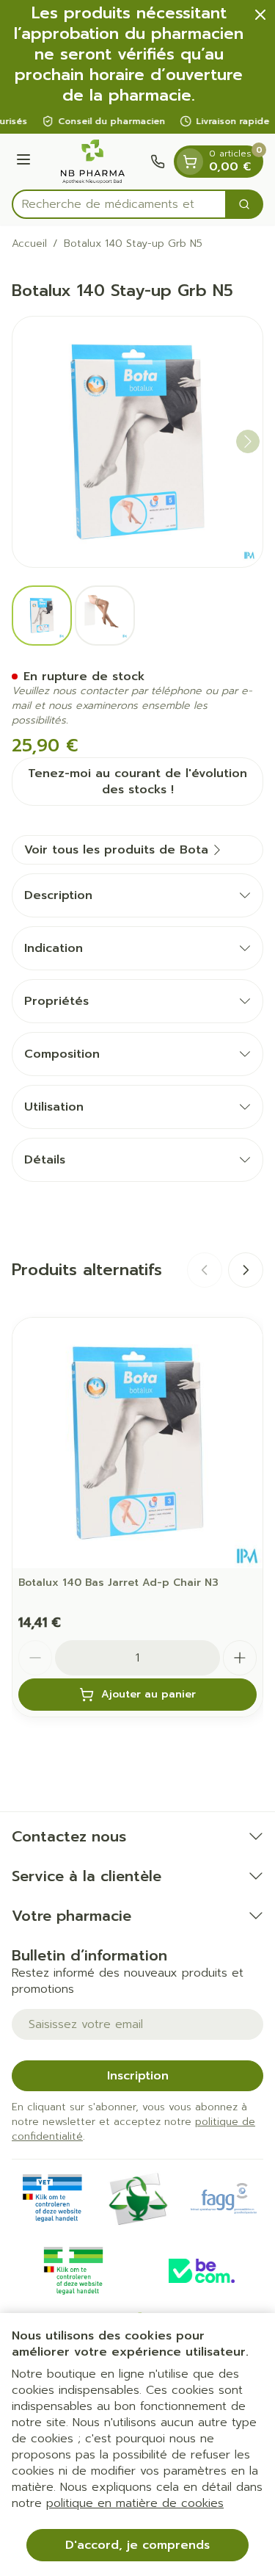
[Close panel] (260, 15)
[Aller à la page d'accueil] (93, 162)
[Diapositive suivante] (246, 1270)
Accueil (29, 244)
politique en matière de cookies (135, 2503)
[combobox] (119, 204)
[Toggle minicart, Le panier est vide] (190, 162)
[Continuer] (248, 441)
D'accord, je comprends (137, 2545)
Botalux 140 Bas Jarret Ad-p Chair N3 (118, 1583)
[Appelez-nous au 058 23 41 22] (158, 162)
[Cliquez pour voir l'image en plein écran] (137, 442)
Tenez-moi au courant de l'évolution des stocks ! (137, 782)
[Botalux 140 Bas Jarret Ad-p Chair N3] (137, 1443)
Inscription (138, 2076)
